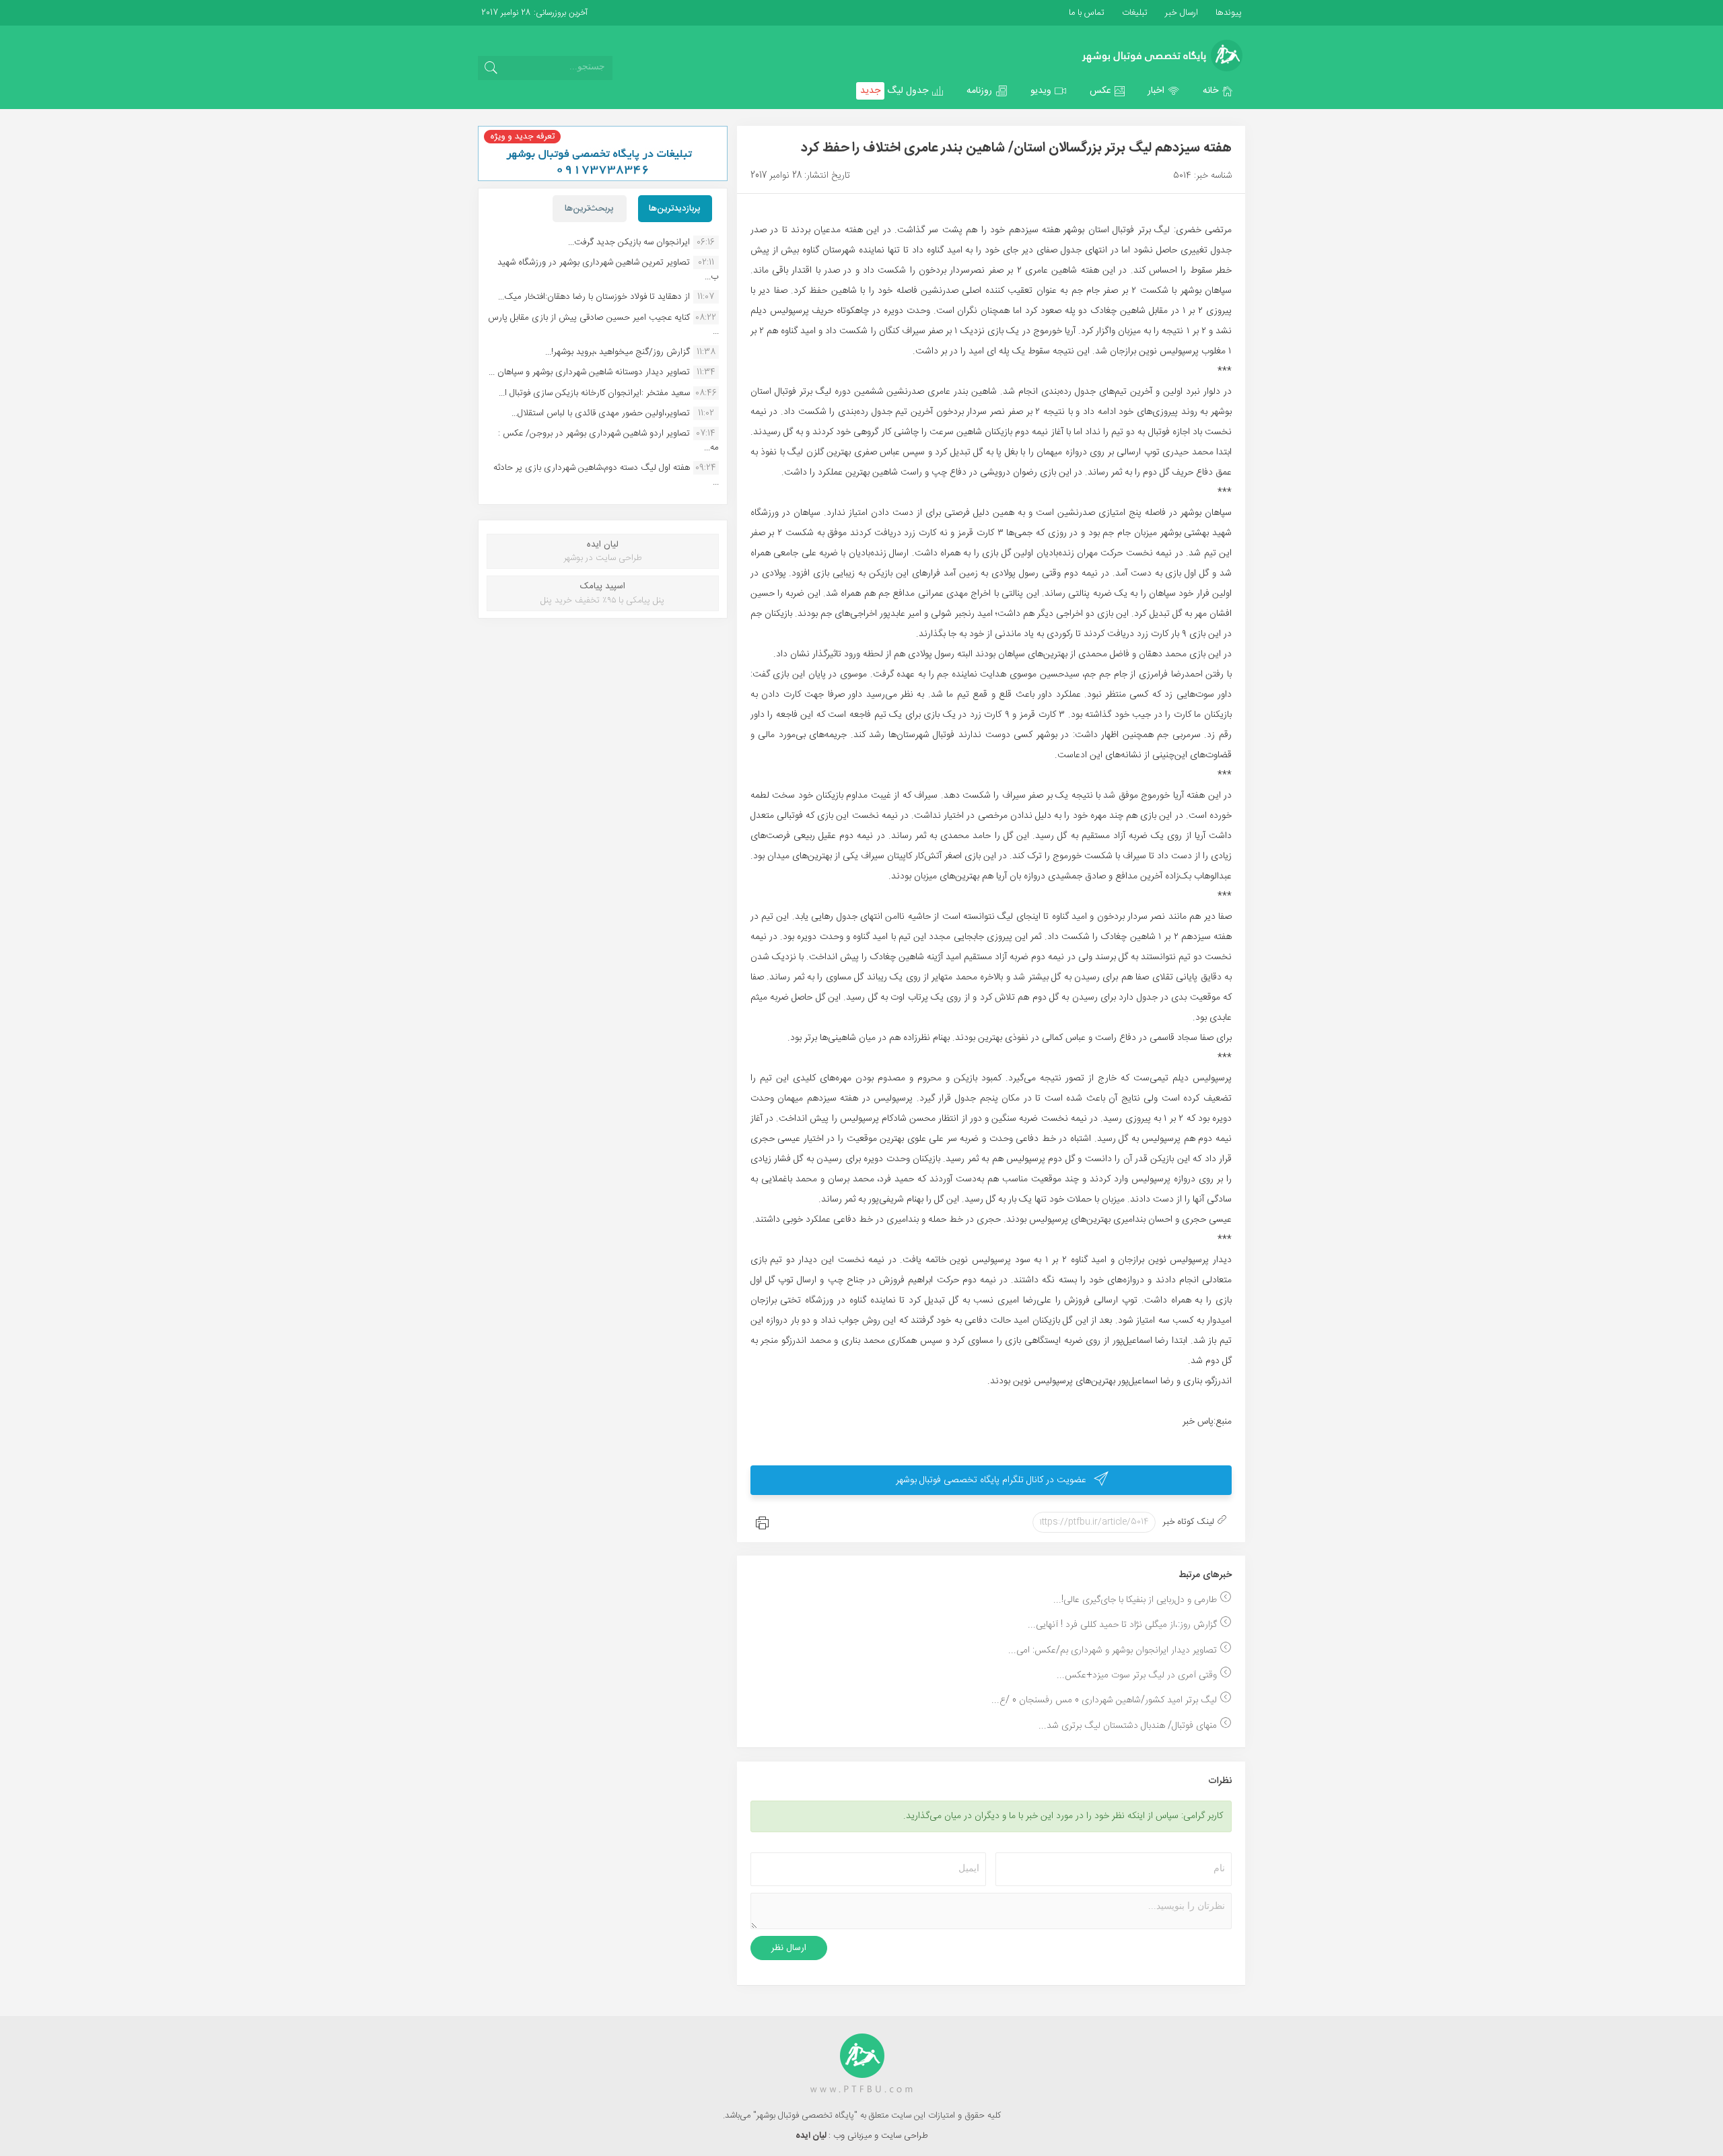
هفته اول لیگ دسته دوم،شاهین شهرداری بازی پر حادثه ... (606, 475)
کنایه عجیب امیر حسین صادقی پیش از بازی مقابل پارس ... (603, 324)
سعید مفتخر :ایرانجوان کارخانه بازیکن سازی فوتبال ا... (594, 393)
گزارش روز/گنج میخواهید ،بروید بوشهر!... (618, 352)
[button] (1218, 91)
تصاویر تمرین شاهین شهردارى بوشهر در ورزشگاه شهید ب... (608, 269)
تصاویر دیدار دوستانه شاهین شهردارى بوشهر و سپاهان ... (589, 372)
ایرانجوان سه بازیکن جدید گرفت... (629, 242)
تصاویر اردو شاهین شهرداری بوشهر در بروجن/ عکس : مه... (608, 440)
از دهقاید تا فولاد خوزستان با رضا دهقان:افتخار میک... (594, 297)
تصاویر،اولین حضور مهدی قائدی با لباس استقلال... (601, 413)
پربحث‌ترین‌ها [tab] (589, 209)
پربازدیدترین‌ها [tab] (675, 209)
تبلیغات (1133, 13)
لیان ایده (812, 2136)
